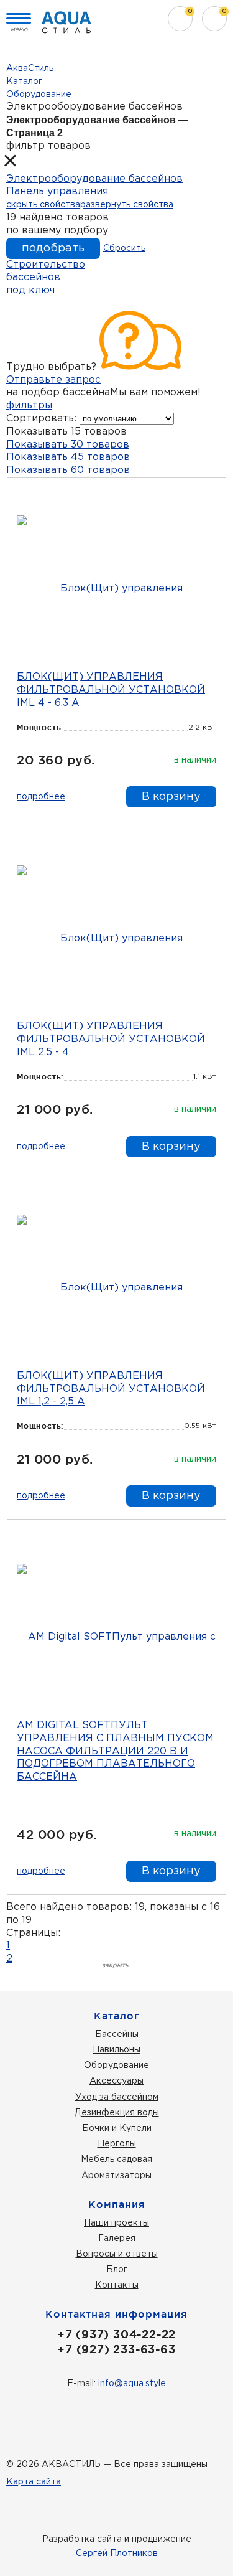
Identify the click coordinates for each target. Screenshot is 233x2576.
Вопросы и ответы (117, 2254)
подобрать (53, 248)
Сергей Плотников (117, 2554)
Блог (117, 2270)
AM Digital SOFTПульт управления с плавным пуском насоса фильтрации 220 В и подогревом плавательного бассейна (115, 1751)
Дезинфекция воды (117, 2113)
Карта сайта (34, 2482)
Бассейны (117, 2034)
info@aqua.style (132, 2384)
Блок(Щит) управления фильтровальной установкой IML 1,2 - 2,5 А (111, 1389)
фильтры (29, 406)
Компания (117, 2204)
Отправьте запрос (53, 380)
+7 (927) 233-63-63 (116, 2349)
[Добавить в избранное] (208, 495)
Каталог (117, 2016)
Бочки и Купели (117, 2128)
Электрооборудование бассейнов (94, 179)
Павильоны (116, 2050)
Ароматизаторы (116, 2176)
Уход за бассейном (117, 2097)
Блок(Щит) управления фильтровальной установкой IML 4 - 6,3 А (111, 690)
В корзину (171, 797)
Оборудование (116, 2066)
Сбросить (124, 248)
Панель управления (57, 191)
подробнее (41, 797)
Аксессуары (116, 2081)
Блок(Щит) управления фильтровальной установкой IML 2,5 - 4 (111, 1039)
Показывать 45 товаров (68, 457)
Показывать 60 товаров (68, 470)
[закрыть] (16, 163)
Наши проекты (116, 2223)
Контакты (117, 2285)
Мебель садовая (116, 2160)
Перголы (117, 2144)
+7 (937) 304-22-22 (116, 2334)
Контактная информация (116, 2314)
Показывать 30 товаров (68, 445)
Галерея (117, 2239)
